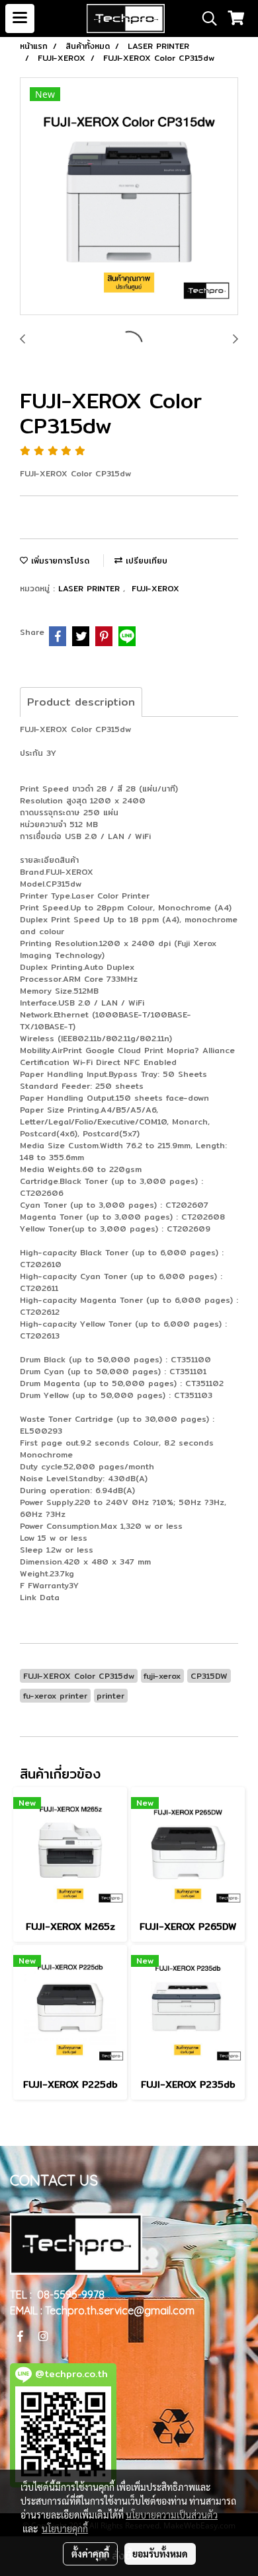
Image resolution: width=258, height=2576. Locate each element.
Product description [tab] (81, 702)
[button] (205, 18)
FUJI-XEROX (155, 588)
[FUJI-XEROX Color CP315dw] (129, 197)
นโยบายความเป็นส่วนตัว (172, 2515)
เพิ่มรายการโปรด (59, 561)
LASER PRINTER (91, 588)
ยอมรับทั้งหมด (160, 2554)
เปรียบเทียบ (145, 561)
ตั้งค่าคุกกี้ (90, 2554)
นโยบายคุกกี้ (65, 2528)
